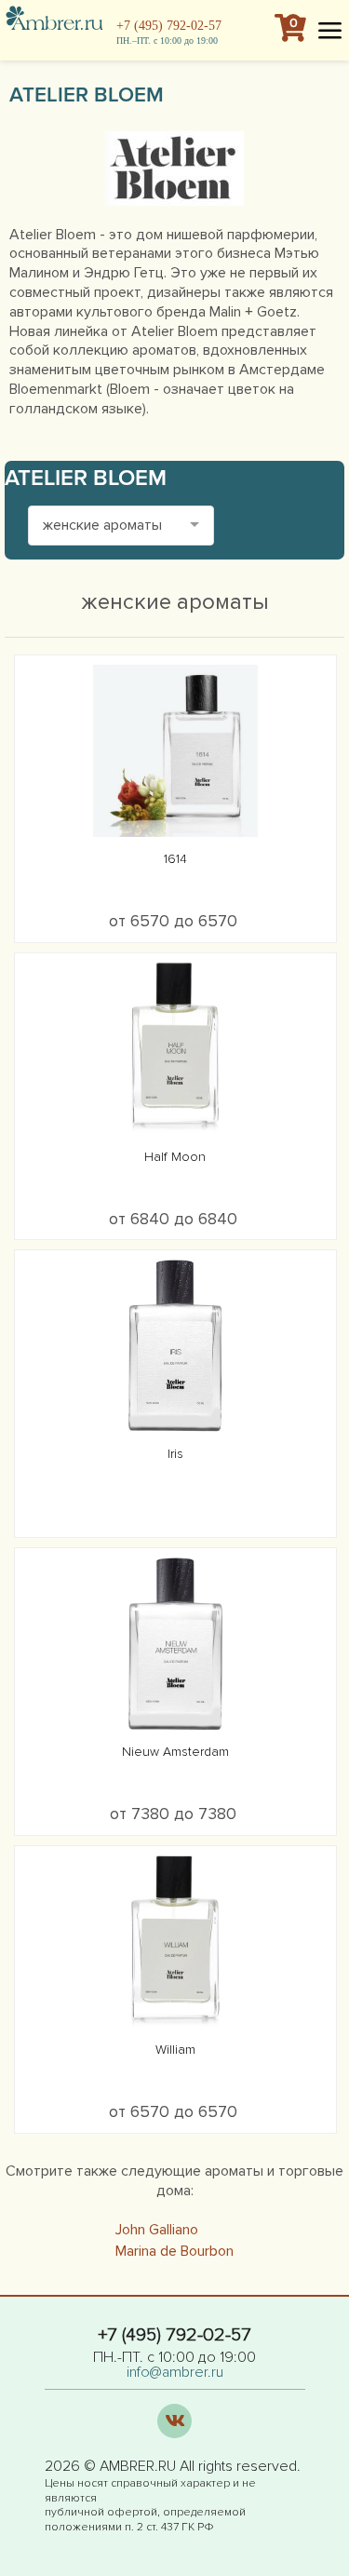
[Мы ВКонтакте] (174, 2420)
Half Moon (175, 1157)
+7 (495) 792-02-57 (169, 26)
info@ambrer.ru (175, 2372)
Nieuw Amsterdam (175, 1752)
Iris (175, 1454)
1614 (175, 859)
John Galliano (157, 2230)
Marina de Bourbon (174, 2251)
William (175, 2050)
